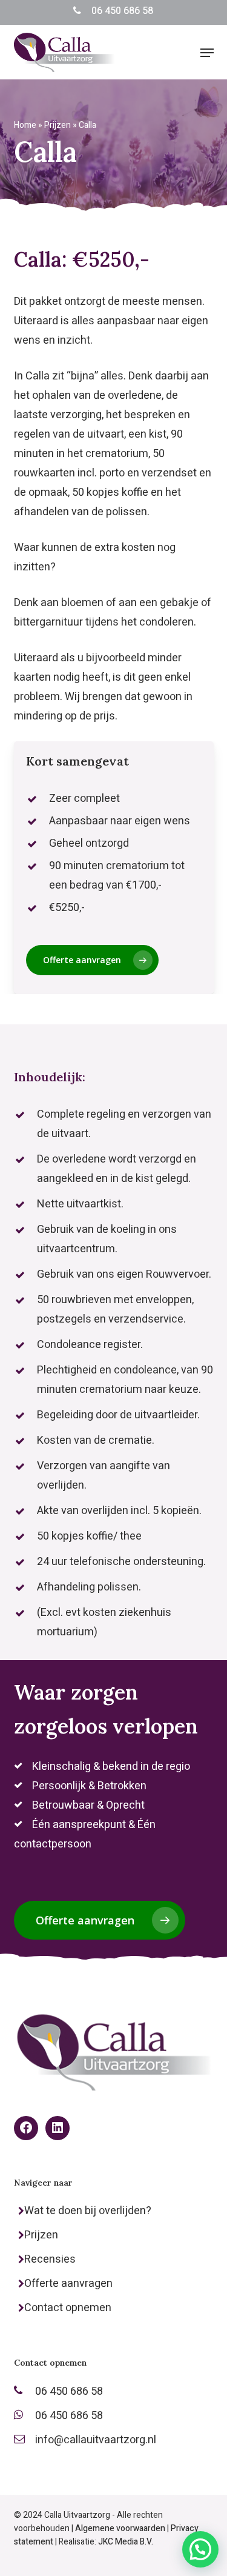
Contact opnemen (68, 2308)
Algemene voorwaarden (120, 2528)
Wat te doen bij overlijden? (88, 2211)
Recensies (50, 2259)
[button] (207, 53)
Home (25, 125)
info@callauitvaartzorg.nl (96, 2440)
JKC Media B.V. (126, 2542)
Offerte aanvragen (68, 2284)
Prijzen (58, 125)
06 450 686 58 (122, 11)
